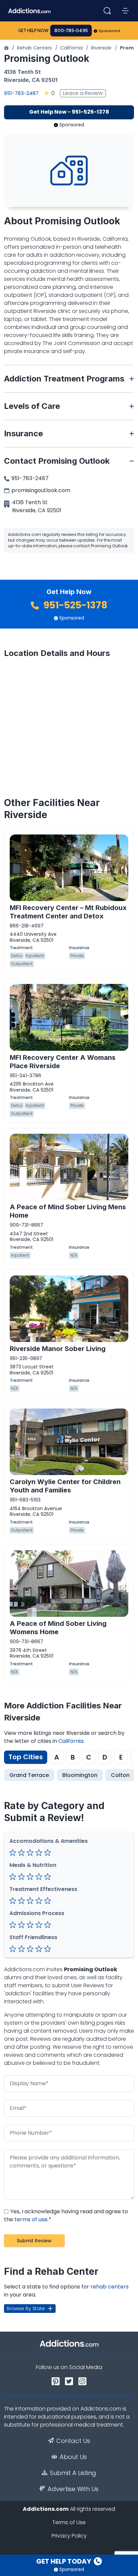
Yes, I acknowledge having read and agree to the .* (66, 2215)
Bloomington (80, 1775)
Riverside (101, 48)
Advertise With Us (73, 2489)
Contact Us (73, 2441)
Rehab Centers (34, 48)
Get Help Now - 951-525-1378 (69, 112)
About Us (73, 2457)
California (72, 48)
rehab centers (110, 2287)
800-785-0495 (71, 31)
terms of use (31, 2219)
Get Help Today (64, 2561)
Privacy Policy (69, 2536)
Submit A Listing (73, 2473)
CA (36, 80)
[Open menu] (125, 11)
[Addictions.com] (6, 48)
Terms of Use (69, 2522)
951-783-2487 (21, 93)
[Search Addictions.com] (107, 11)
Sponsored (109, 31)
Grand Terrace (29, 1775)
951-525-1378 (75, 605)
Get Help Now (33, 31)
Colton (120, 1775)
